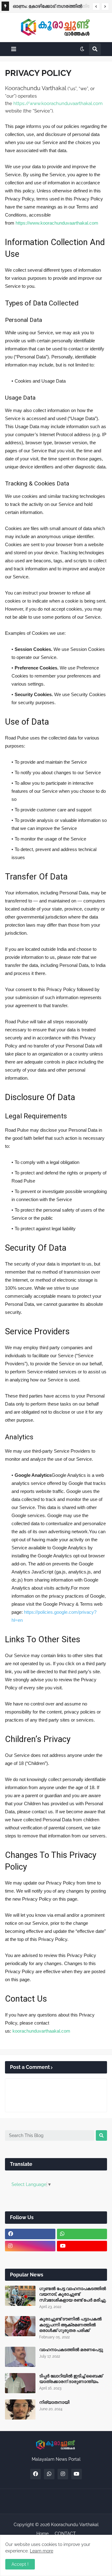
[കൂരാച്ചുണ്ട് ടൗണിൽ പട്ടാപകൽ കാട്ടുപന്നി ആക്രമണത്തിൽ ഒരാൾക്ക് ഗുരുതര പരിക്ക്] (20, 2326)
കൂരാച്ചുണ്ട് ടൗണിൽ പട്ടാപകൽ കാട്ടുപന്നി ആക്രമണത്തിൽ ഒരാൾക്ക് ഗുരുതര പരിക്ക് (70, 2324)
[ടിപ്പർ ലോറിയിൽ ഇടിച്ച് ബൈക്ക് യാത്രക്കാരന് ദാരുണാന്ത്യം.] (20, 2383)
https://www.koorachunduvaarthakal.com (58, 103)
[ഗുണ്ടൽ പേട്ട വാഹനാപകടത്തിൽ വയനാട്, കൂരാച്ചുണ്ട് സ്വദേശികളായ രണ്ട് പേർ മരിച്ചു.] (20, 2296)
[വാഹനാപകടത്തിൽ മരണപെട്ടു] (20, 2357)
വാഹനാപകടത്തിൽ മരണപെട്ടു (71, 2350)
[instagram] (30, 2246)
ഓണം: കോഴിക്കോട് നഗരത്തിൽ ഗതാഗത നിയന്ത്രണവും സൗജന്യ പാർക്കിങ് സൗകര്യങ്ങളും (47, 7)
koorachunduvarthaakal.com (41, 2031)
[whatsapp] (82, 2234)
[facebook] (30, 2234)
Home (42, 2534)
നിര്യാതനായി (54, 2402)
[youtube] (82, 2246)
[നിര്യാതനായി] (20, 2409)
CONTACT (65, 2534)
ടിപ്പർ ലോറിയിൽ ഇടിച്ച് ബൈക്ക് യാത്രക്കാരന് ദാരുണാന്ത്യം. (71, 2379)
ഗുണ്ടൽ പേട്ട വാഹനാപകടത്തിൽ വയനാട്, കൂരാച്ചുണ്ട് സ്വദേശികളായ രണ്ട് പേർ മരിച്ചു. (73, 2294)
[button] (96, 7)
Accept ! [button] (20, 2564)
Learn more (42, 2551)
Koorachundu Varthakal (75, 2525)
